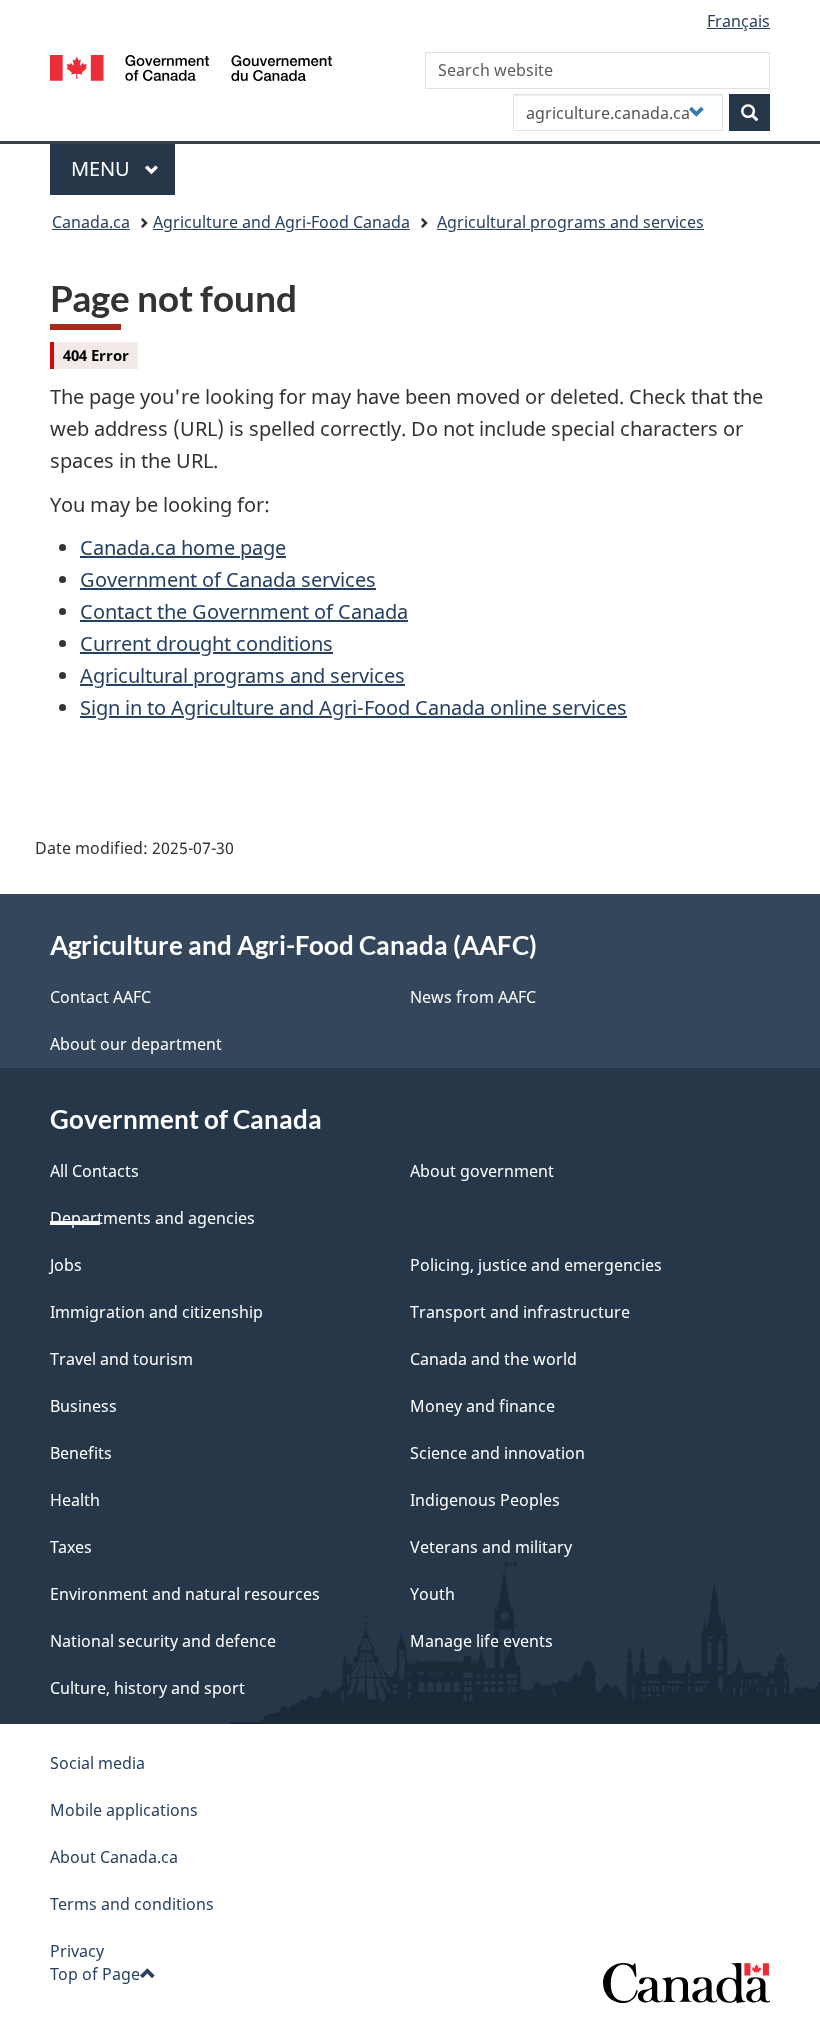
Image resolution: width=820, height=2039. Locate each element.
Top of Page (95, 1974)
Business (83, 1406)
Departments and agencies (152, 1218)
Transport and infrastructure (520, 1312)
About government (482, 1171)
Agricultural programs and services (570, 222)
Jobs (66, 1265)
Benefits (81, 1453)
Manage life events (481, 1641)
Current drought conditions (206, 643)
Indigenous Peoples (485, 1500)
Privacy (77, 1951)
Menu (103, 168)
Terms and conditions (132, 1904)
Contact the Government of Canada (244, 611)
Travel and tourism (121, 1359)
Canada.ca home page (183, 547)
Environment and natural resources (185, 1594)
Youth (432, 1594)
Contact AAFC (100, 997)
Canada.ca (91, 222)
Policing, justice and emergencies (536, 1265)
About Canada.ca (114, 1857)
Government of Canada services (228, 579)
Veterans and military (491, 1547)
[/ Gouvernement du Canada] (191, 66)
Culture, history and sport (147, 1688)
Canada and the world (493, 1359)
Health (75, 1500)
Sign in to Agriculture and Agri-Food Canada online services (353, 707)
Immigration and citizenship (156, 1312)
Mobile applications (124, 1810)
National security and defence (163, 1641)
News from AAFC (473, 997)
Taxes (71, 1547)
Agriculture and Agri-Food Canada (281, 222)
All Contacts (94, 1171)
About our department (136, 1044)
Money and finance (482, 1406)
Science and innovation (497, 1453)
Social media (97, 1763)
